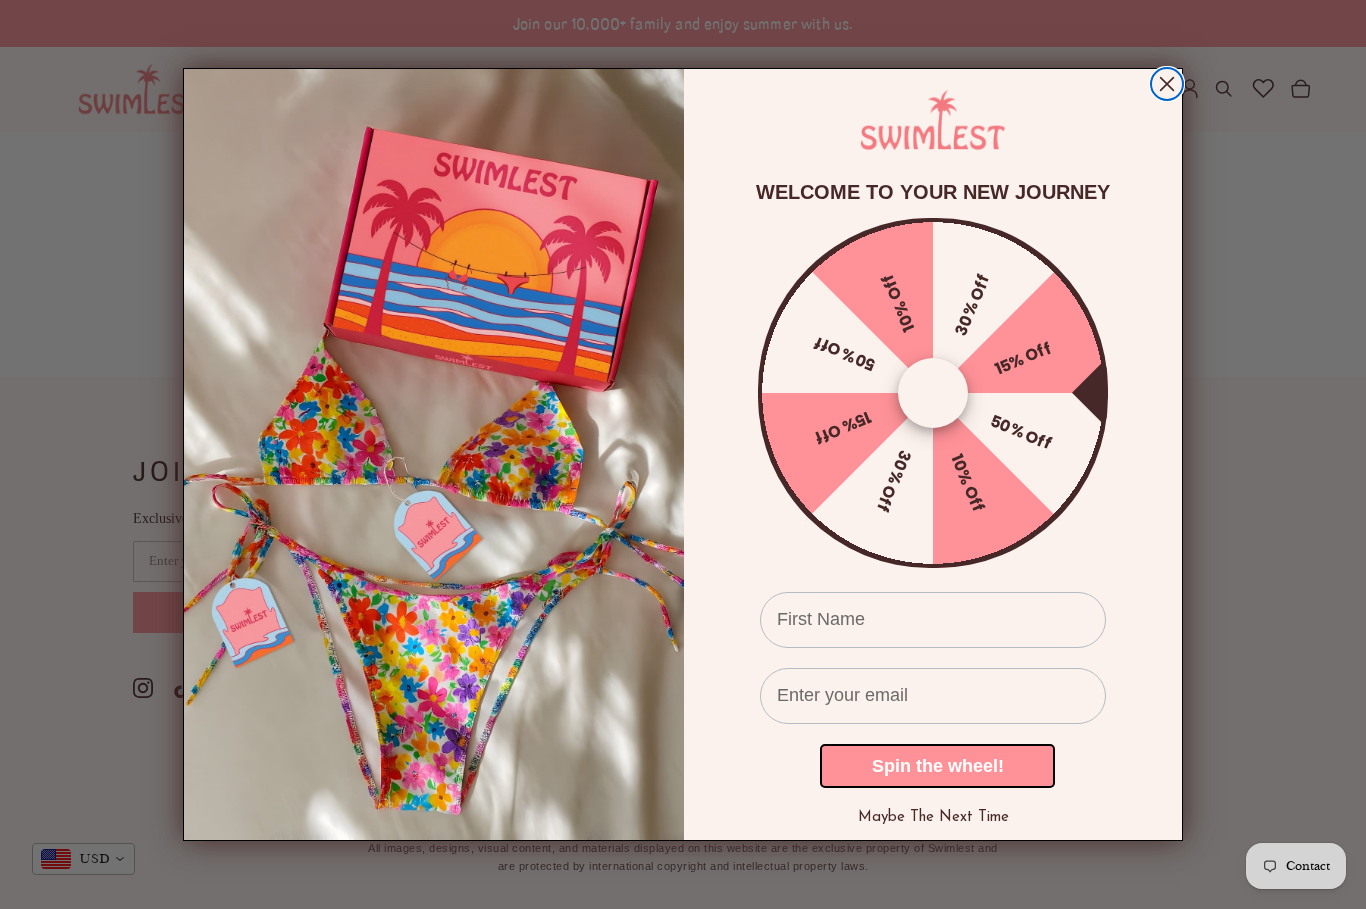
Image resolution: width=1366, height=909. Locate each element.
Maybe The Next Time (933, 817)
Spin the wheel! (938, 766)
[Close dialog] (1167, 84)
